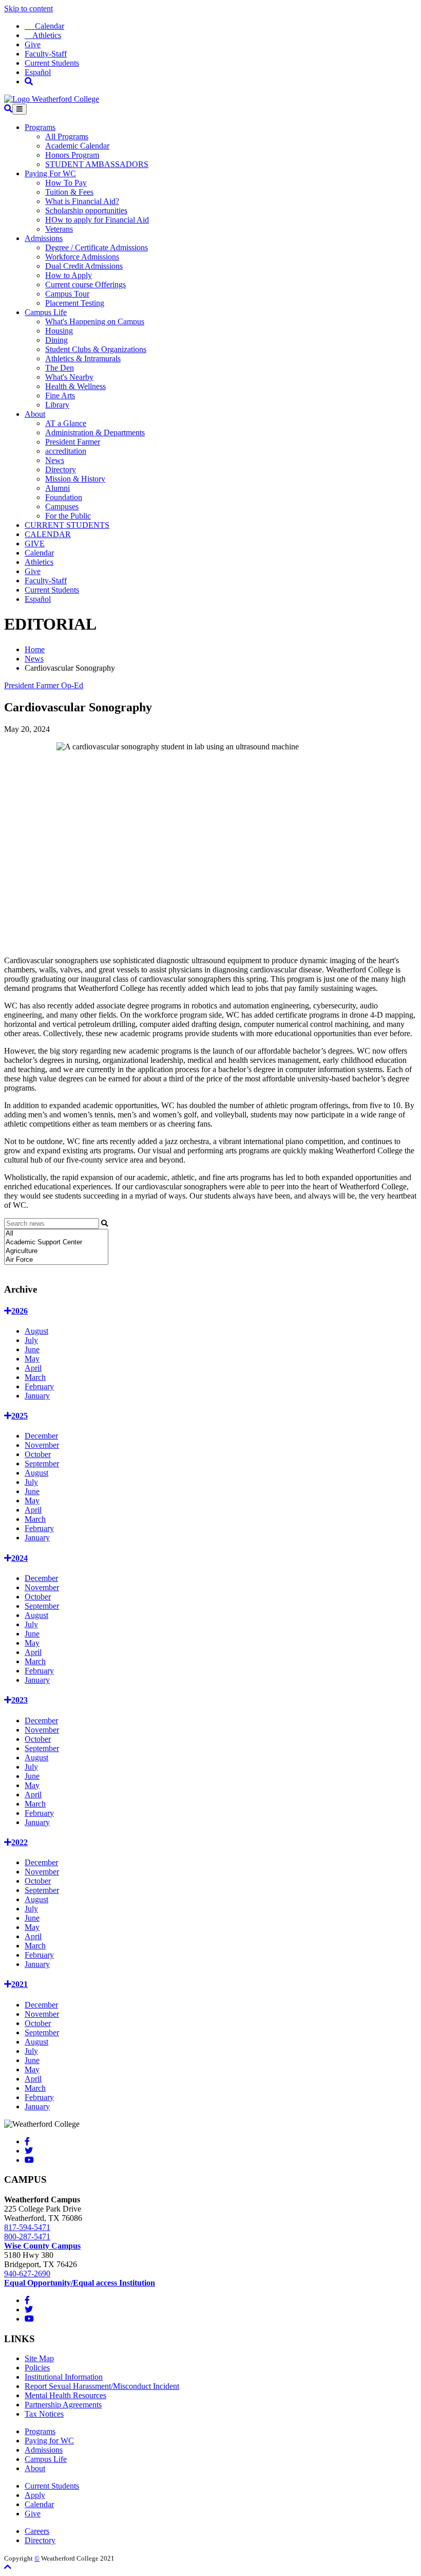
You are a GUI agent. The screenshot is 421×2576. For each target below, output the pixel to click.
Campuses (62, 507)
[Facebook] (27, 2141)
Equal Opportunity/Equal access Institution (80, 2283)
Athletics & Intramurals (83, 358)
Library (57, 405)
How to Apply (69, 275)
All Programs (67, 136)
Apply (35, 2495)
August (36, 1331)
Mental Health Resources (65, 2395)
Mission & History (75, 479)
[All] (56, 1234)
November (42, 1445)
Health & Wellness (75, 386)
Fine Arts (60, 395)
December (41, 1436)
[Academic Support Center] (56, 1243)
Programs (40, 127)
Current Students (52, 63)
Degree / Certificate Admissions (97, 247)
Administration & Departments (95, 433)
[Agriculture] (56, 1251)
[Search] (29, 81)
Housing (59, 331)
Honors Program (72, 155)
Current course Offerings (85, 284)
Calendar (44, 26)
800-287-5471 (27, 2237)
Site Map (39, 2358)
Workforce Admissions (82, 257)
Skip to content (28, 8)
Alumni (58, 488)
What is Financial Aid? (82, 201)
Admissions (44, 238)
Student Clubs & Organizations (96, 349)
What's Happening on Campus (95, 321)
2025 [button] (20, 1416)
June (32, 1349)
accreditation (66, 451)
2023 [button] (20, 1700)
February (39, 1386)
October (38, 1454)
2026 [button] (20, 1311)
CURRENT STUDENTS (67, 525)
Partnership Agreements (63, 2405)
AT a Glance (66, 423)
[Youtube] (29, 2160)
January (37, 1396)
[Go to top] (8, 2567)
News (55, 460)
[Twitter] (29, 2151)
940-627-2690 (27, 2274)
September (42, 1464)
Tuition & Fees (69, 192)
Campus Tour (67, 294)
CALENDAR (48, 534)
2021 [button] (20, 1984)
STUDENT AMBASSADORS (97, 164)
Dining (56, 340)
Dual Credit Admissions (84, 266)
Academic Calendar (77, 146)
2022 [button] (20, 1842)
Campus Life (46, 312)
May (32, 1359)
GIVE (35, 544)
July (31, 1340)
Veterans (59, 229)
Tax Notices (44, 2414)
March (35, 1377)
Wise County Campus (42, 2246)
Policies (37, 2368)
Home (35, 649)
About (35, 414)
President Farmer (73, 442)
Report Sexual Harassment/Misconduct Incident (102, 2386)
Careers (37, 2531)
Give (33, 44)
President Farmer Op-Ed (44, 685)
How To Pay (66, 183)
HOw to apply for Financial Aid (97, 220)
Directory (61, 470)
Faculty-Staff (46, 54)
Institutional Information (64, 2377)
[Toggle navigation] (20, 109)
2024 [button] (20, 1558)
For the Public (68, 516)
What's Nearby (69, 377)
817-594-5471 (27, 2227)
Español (38, 72)
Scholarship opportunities (86, 210)
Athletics (43, 35)
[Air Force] (56, 1260)
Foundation (64, 497)
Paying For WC (50, 173)
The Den (60, 368)
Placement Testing (75, 303)
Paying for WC (49, 2441)
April (33, 1368)
